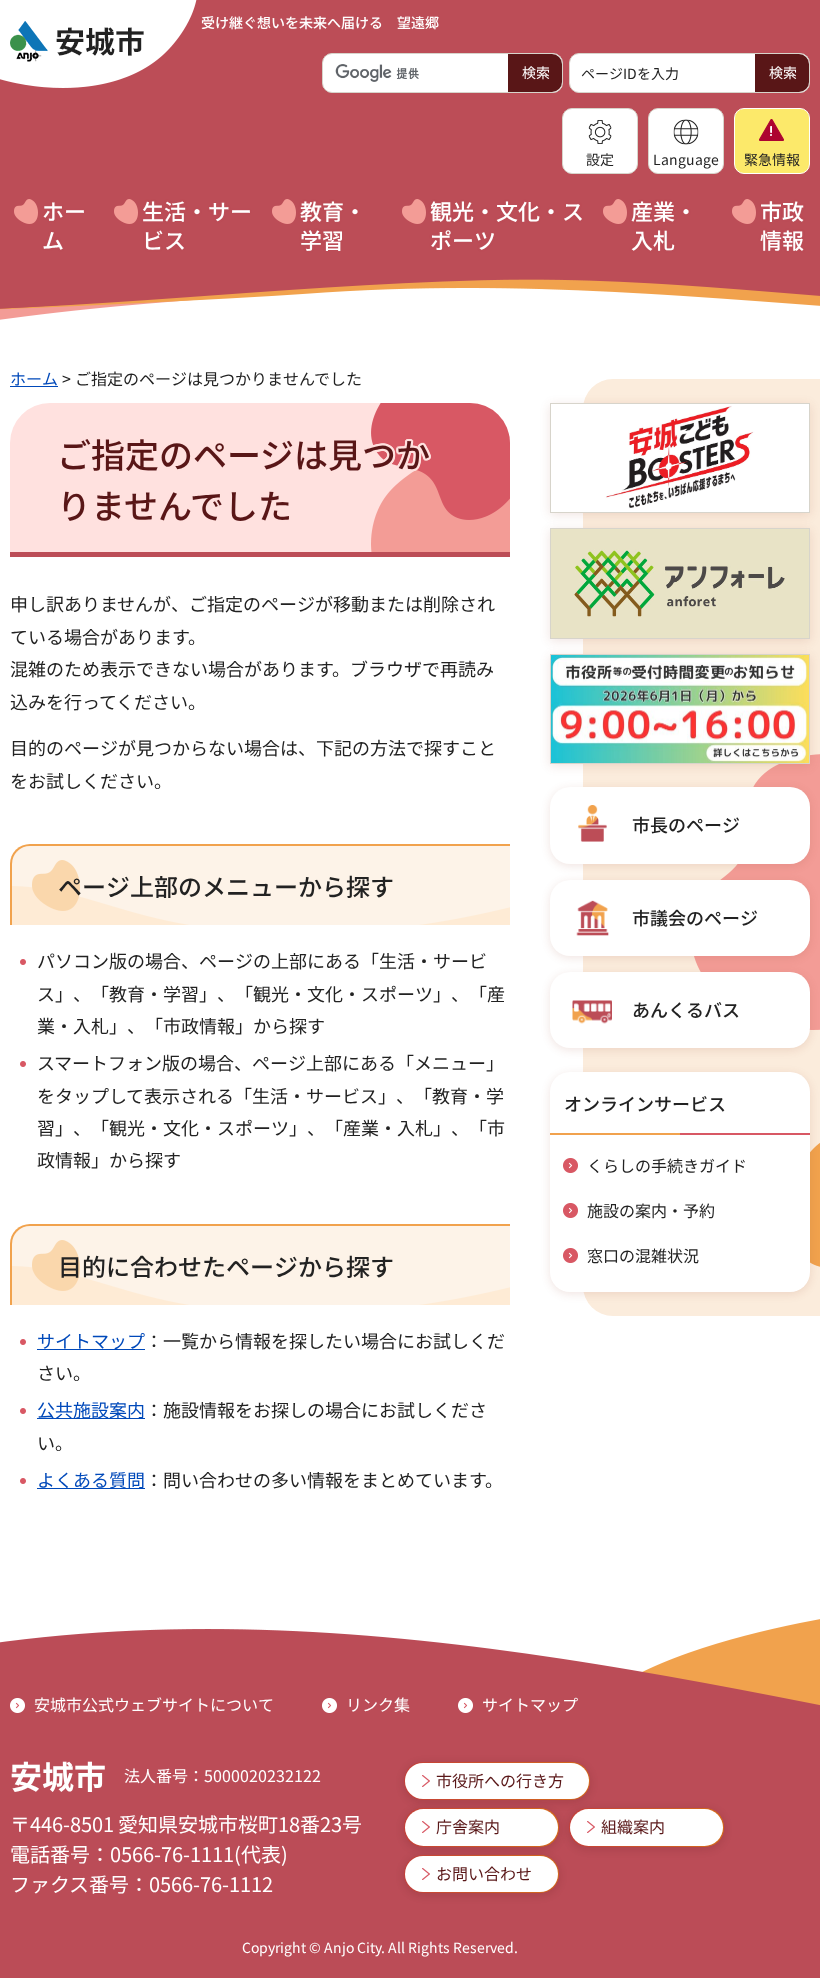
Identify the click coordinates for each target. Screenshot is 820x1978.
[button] (600, 141)
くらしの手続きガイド (667, 1165)
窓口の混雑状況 (643, 1255)
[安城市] (77, 42)
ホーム (34, 378)
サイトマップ (91, 1340)
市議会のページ (695, 917)
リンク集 (378, 1704)
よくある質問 (91, 1479)
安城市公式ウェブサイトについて (154, 1704)
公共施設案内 (91, 1409)
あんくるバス (686, 1009)
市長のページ (686, 824)
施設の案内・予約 (651, 1210)
